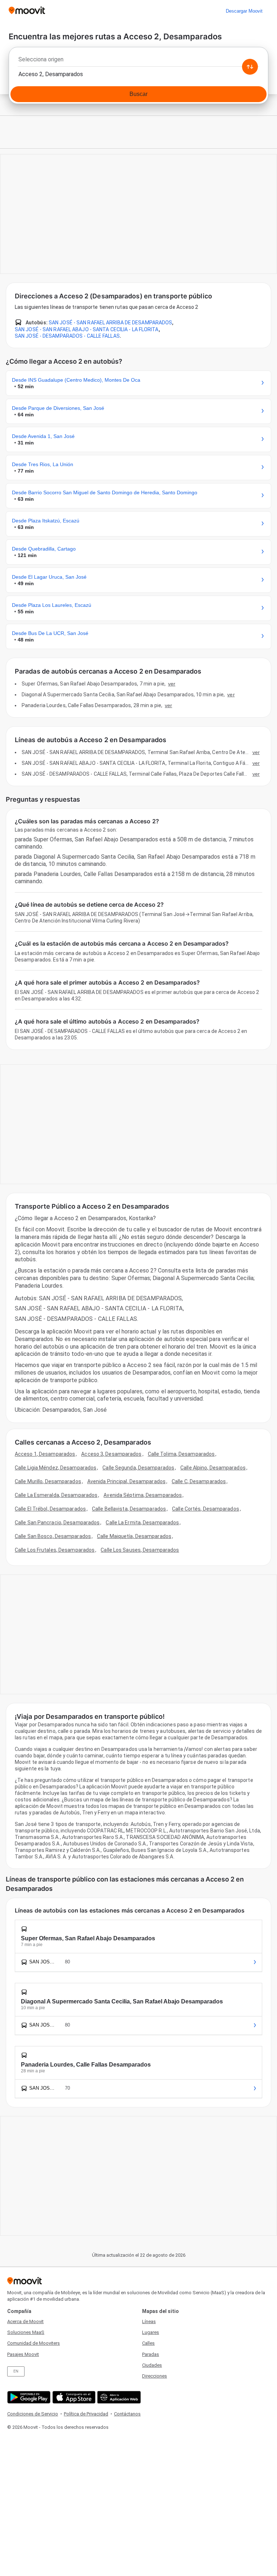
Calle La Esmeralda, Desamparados (56, 1495)
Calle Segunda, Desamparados (138, 1468)
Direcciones (155, 2376)
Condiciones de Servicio (33, 2414)
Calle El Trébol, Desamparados (50, 1509)
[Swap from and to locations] (250, 67)
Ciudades (152, 2365)
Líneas (149, 2321)
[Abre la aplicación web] (118, 2397)
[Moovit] (27, 11)
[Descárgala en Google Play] (28, 2397)
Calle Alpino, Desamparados (213, 1468)
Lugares (151, 2332)
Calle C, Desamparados (199, 1481)
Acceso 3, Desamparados (111, 1454)
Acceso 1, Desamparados (45, 1454)
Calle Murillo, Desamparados (48, 1481)
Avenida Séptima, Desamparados (143, 1495)
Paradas (151, 2354)
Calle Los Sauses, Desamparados (140, 1550)
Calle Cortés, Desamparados (206, 1509)
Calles (148, 2343)
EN (16, 2371)
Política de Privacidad (86, 2414)
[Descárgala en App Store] (73, 2397)
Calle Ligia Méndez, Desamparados (56, 1468)
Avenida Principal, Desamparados (126, 1481)
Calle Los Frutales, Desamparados (55, 1550)
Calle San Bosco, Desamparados (53, 1536)
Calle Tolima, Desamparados (181, 1454)
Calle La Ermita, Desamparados (142, 1523)
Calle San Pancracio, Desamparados (57, 1523)
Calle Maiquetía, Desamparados (134, 1536)
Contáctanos (127, 2414)
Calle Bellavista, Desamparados (129, 1509)
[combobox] (138, 61)
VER (172, 684)
